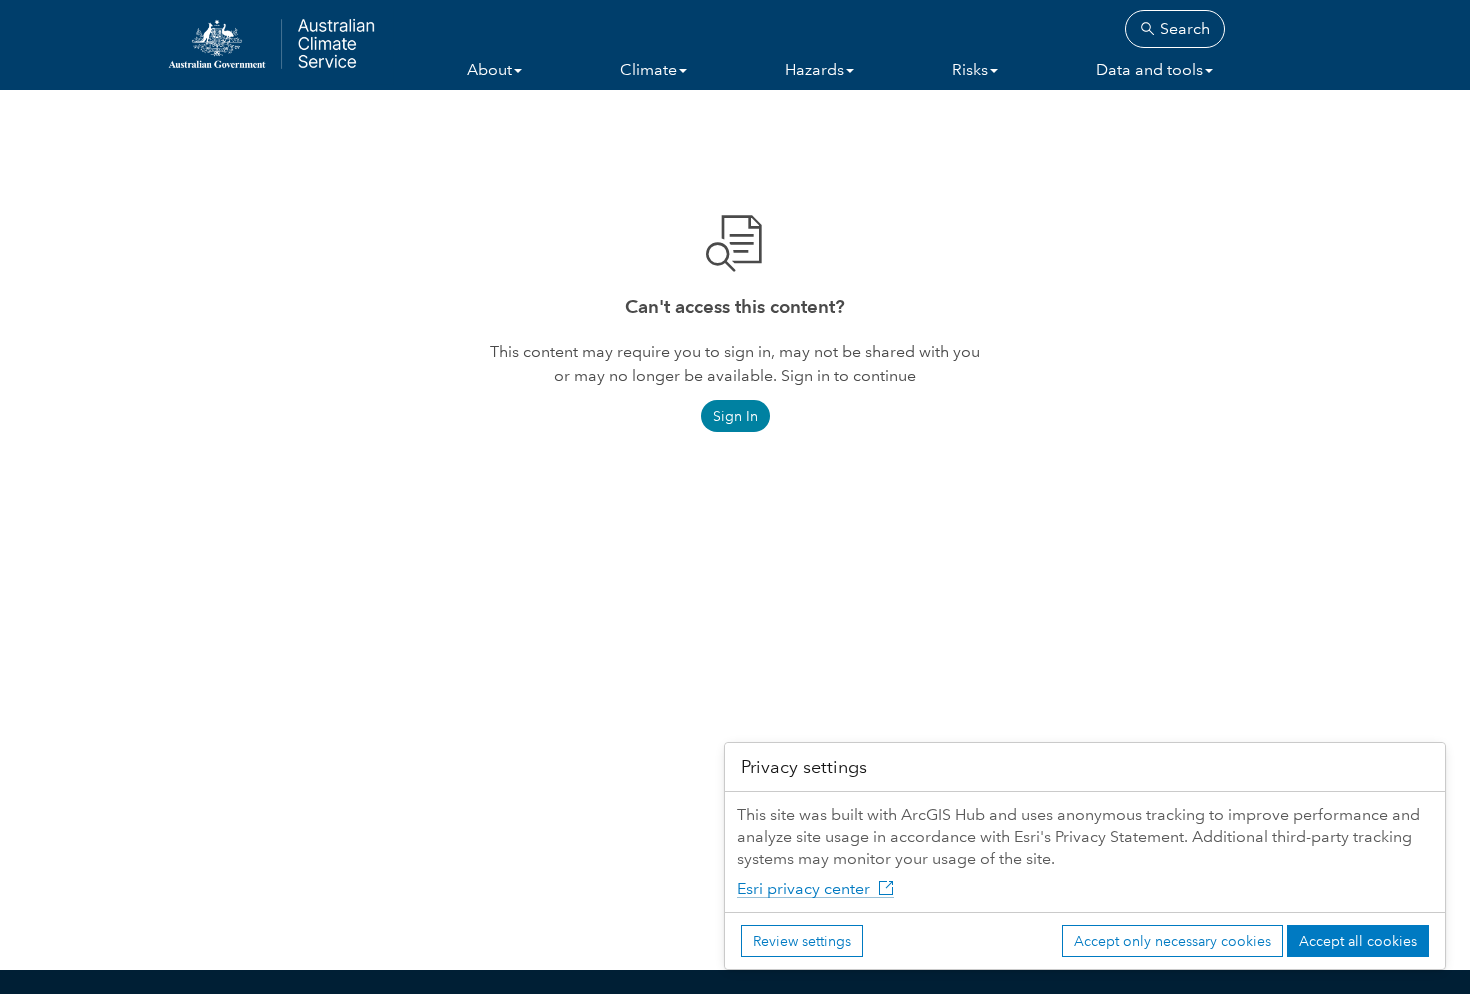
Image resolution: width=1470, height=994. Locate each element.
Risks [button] (970, 69)
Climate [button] (648, 69)
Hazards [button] (814, 69)
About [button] (489, 69)
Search (1183, 28)
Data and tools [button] (1149, 69)
